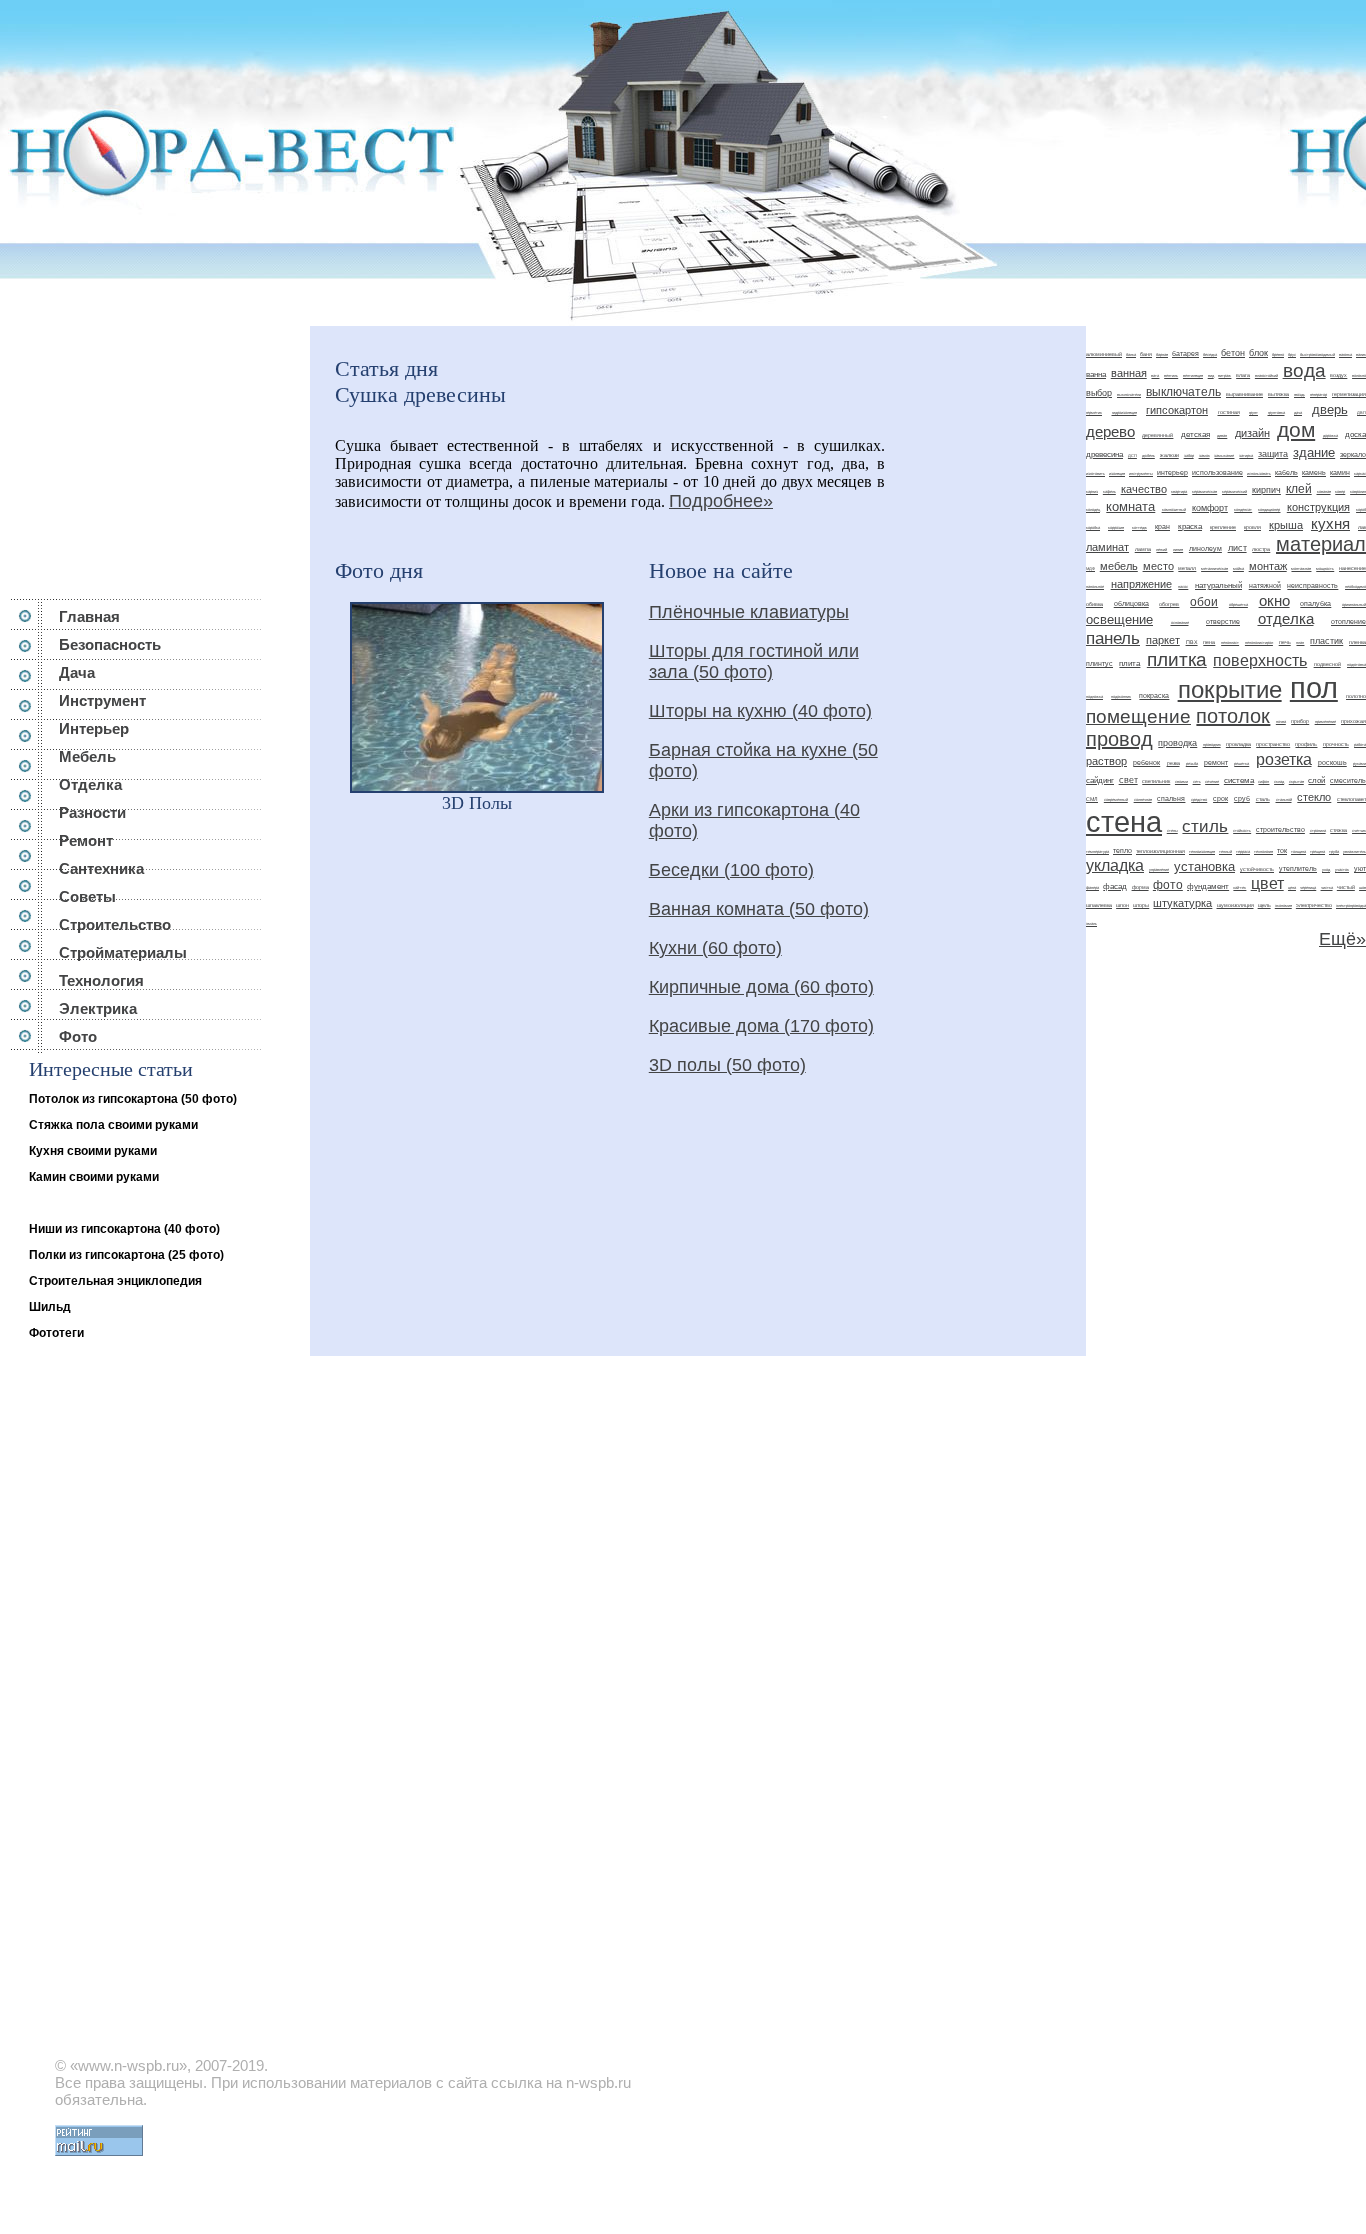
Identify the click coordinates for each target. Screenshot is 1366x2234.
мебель (1119, 566)
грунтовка (1276, 412)
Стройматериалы (123, 952)
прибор (1300, 721)
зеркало (1353, 454)
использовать (1259, 473)
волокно (1359, 375)
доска (1355, 434)
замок (1204, 455)
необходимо (1355, 586)
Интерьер (94, 728)
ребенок (1146, 762)
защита (1273, 454)
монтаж (1268, 566)
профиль (1306, 744)
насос (1183, 586)
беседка (1210, 354)
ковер (1340, 491)
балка (1131, 354)
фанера (1092, 887)
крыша (1286, 525)
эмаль (1091, 923)
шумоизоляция (1235, 905)
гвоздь (1299, 394)
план (1300, 642)
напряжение (1141, 584)
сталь (1263, 799)
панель (1113, 638)
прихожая (1353, 721)
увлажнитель (1354, 851)
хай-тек (1239, 887)
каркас (1360, 473)
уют (1360, 868)
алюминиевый (1104, 354)
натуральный (1218, 585)
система (1239, 780)
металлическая (1214, 568)
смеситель (1348, 780)
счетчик (1359, 830)
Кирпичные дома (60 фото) (761, 987)
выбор (1099, 393)
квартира (1179, 491)
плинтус (1099, 663)
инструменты (1141, 473)
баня (1146, 354)
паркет (1163, 640)
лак (1362, 527)
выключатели (1129, 394)
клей (1299, 489)
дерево (1110, 432)
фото (1168, 885)
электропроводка (1351, 905)
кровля (1252, 527)
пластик (1326, 641)
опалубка (1315, 603)
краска (1190, 526)
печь (1285, 642)
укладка (1115, 865)
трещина (1317, 851)
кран (1162, 526)
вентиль (1171, 375)
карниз (1092, 491)
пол (1314, 687)
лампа (1143, 549)
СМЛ (1092, 799)
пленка (1357, 642)
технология (1263, 851)
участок (1342, 869)
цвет (1267, 883)
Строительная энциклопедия (115, 1281)
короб (1361, 509)
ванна (1096, 374)
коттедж (1139, 527)
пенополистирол (1259, 642)
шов (1362, 887)
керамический (1234, 491)
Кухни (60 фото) (715, 948)
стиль (1205, 826)
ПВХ (1192, 642)
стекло (1314, 797)
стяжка (1338, 830)
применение (1325, 721)
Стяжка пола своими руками (113, 1125)
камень (1314, 472)
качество (1144, 489)
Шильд (50, 1307)
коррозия (1116, 527)
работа (1360, 744)
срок (1220, 798)
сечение (1212, 781)
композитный (1174, 509)
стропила (1318, 830)
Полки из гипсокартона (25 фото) (126, 1255)
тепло (1122, 850)
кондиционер (1269, 509)
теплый (1225, 851)
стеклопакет (1351, 799)
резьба (1192, 763)
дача (1298, 412)
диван (1222, 435)
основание (1180, 622)
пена (1209, 642)
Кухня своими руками (93, 1151)
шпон (1122, 905)
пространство (1273, 744)
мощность (1325, 568)
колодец (1093, 509)
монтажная (1301, 568)
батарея (1185, 353)
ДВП (1361, 412)
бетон (1233, 353)
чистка (1327, 887)
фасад (1115, 886)
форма (1140, 887)
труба (1334, 851)
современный (1116, 799)
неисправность (1312, 585)
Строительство (115, 924)
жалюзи (1169, 455)
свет (1128, 780)
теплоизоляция (1202, 851)
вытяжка (1278, 394)
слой (1316, 780)
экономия (1283, 905)
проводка (1177, 743)
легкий (1161, 549)
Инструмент (102, 700)
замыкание (1224, 455)
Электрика (98, 1008)
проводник (1212, 744)
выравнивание (1244, 394)
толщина (1298, 851)
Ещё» (1342, 939)
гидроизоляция (1124, 412)
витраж (1224, 375)
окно (1274, 601)
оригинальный (1354, 604)
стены (1172, 830)
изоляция (1117, 473)
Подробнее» (721, 501)
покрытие (1230, 689)
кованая (1324, 491)
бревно (1278, 354)
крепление (1223, 527)
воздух (1338, 375)
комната (1130, 506)
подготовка (1356, 664)
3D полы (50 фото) (727, 1065)
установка (1204, 866)
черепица (1308, 887)
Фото (78, 1036)
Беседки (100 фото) (731, 870)
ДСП (1132, 455)
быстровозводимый (1317, 354)
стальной (1284, 799)
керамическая (1204, 491)
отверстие (1223, 621)
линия (1178, 549)
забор (1189, 455)
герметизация (1349, 394)
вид (1211, 375)
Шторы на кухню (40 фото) (760, 711)
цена (1292, 887)
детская (1195, 434)
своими (1181, 781)
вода (1304, 370)
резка (1173, 763)
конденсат (1243, 509)
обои (1204, 602)
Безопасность (110, 644)
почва (1281, 721)
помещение (1138, 716)
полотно (1356, 696)
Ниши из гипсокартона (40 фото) (124, 1229)
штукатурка (1182, 903)
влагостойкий (1266, 375)
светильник (1156, 781)
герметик (1094, 412)
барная (1162, 354)
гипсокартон (1177, 410)
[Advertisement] (154, 451)
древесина (1104, 454)
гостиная (1229, 412)
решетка (1241, 763)
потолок (1233, 716)
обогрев (1169, 604)
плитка (1177, 659)
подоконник (1121, 696)
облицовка (1131, 603)
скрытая (1296, 781)
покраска (1154, 695)
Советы (87, 896)
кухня (1330, 524)
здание (1314, 452)
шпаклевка (1099, 905)
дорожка (1330, 435)
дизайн (1252, 433)
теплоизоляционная (1160, 851)
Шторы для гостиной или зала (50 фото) (754, 661)
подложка (1094, 696)
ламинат (1107, 547)
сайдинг (1100, 780)
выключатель (1183, 392)
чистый (1346, 887)
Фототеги (56, 1333)
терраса (1243, 851)
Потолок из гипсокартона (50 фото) (133, 1099)
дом (1296, 430)
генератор (1318, 394)
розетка (1284, 759)
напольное (1095, 586)
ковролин (1358, 491)
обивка (1094, 604)
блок (1258, 353)
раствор (1106, 761)
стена (1124, 821)
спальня (1171, 798)
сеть (1197, 781)
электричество (1314, 905)
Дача (77, 672)
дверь (1330, 409)
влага (1243, 375)
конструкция (1318, 507)
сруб (1242, 798)
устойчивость (1257, 869)
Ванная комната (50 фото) (759, 909)
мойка (1238, 568)
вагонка (1345, 354)
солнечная (1143, 799)
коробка (1093, 527)
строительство (1280, 829)
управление (1159, 869)
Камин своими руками (94, 1177)
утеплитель (1298, 868)
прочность (1336, 744)
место (1158, 566)
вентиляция (1193, 375)
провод (1119, 739)
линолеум (1205, 548)
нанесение (1352, 568)
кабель (1286, 472)
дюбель (1148, 455)
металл (1187, 568)
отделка (1286, 619)
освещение (1119, 619)
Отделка (90, 784)
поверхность (1260, 660)
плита (1129, 663)
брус (1292, 354)
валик (1361, 354)
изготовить (1095, 473)
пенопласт (1230, 642)
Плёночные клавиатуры (749, 612)
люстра (1261, 549)
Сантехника (101, 868)
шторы (1141, 905)
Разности (92, 812)
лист (1237, 548)
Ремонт (86, 840)
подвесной (1327, 664)
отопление (1348, 621)
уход (1326, 869)
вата (1155, 375)
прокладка (1238, 744)
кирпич (1266, 490)
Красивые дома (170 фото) (761, 1026)
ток (1282, 850)
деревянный (1157, 435)
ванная (1129, 373)
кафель (1109, 491)
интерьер (1172, 472)
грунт (1253, 412)
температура (1097, 851)
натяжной (1265, 585)
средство (1199, 799)
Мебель (87, 756)
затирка (1246, 455)
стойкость (1242, 830)
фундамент (1208, 886)
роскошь (1332, 762)
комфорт (1210, 508)
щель (1264, 905)
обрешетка (1238, 604)
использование (1217, 472)
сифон (1263, 781)
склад (1279, 781)
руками (1359, 763)
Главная (89, 616)
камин (1340, 472)
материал (1321, 544)
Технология (101, 980)
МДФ (1090, 568)
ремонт (1216, 762)
